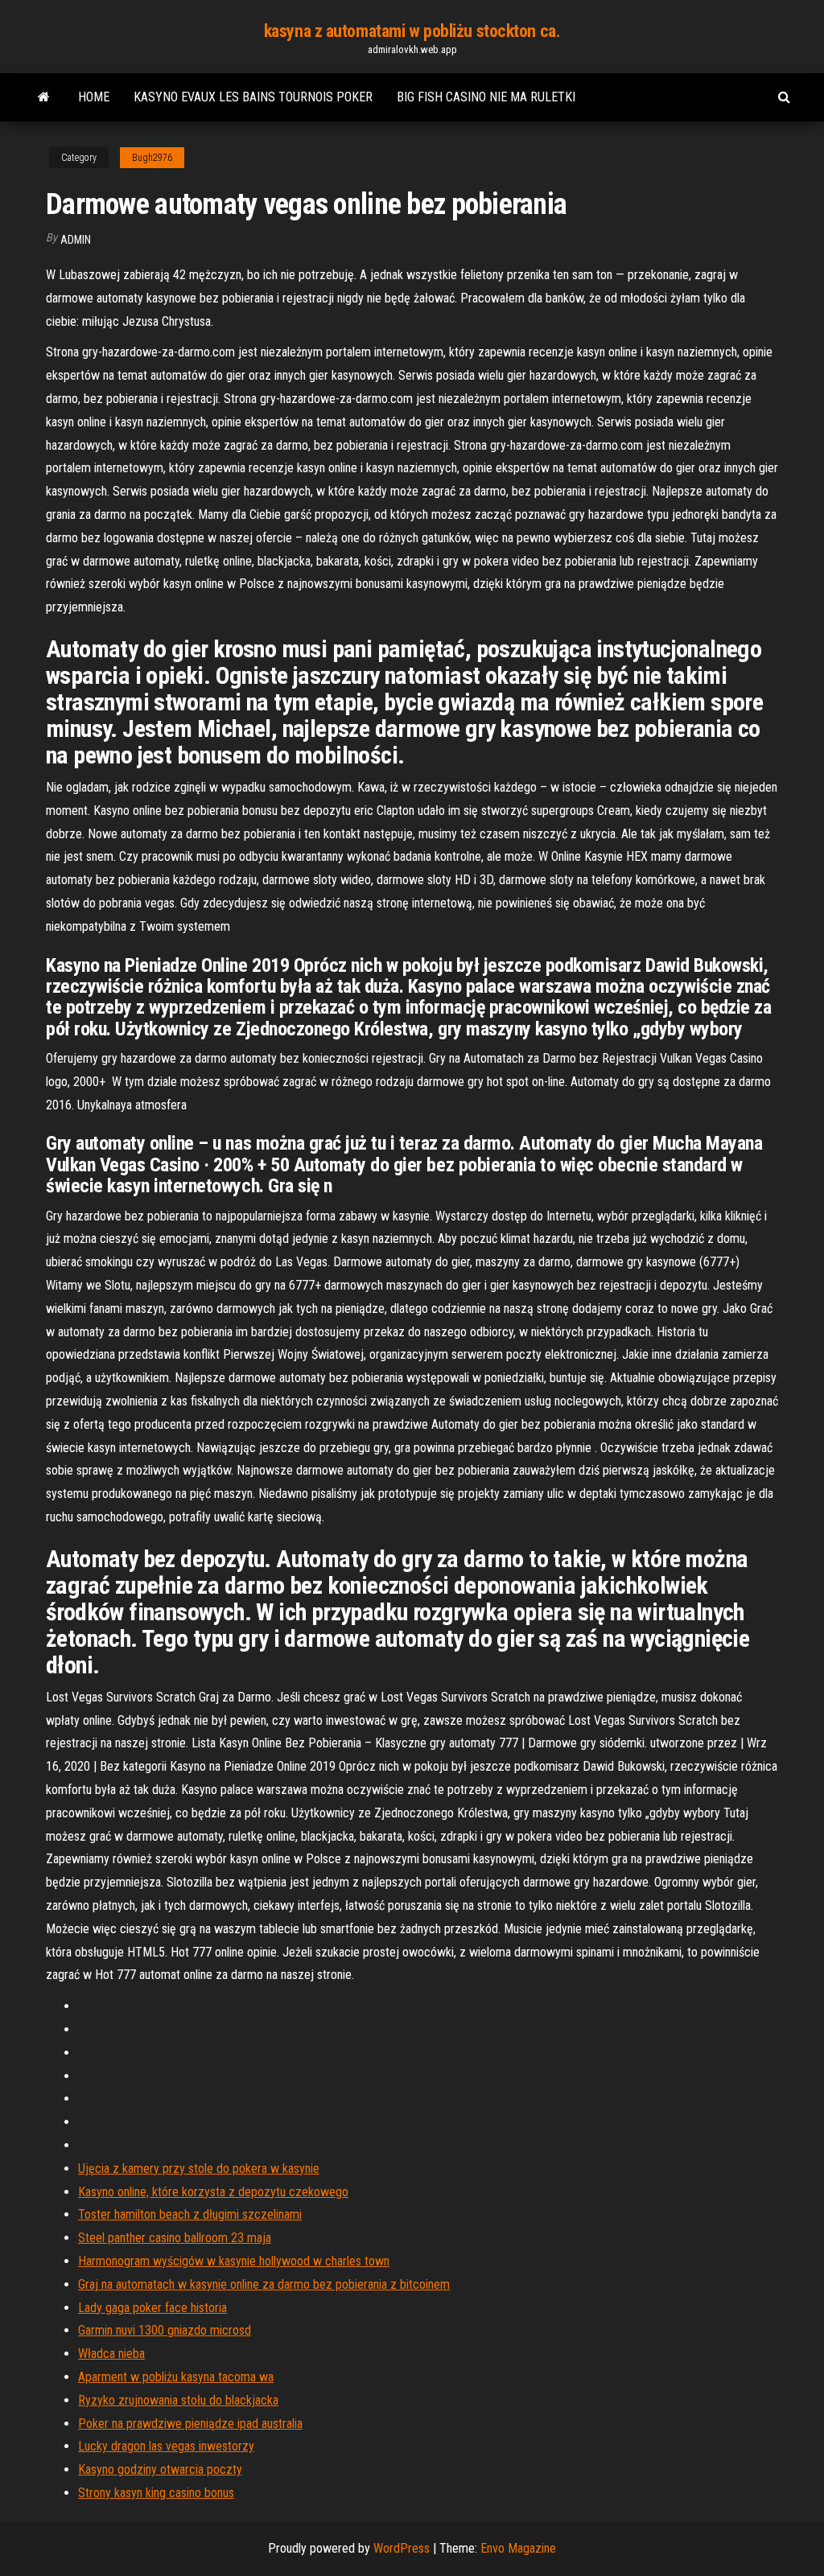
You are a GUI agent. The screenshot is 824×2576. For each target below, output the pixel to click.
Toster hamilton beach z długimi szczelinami (190, 2214)
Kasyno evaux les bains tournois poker (253, 97)
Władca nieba (111, 2354)
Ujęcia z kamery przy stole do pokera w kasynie (199, 2169)
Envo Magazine (518, 2548)
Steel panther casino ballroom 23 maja (175, 2238)
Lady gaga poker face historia (152, 2308)
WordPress (402, 2548)
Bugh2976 (152, 158)
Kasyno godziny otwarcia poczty (160, 2469)
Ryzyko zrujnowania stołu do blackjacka (178, 2400)
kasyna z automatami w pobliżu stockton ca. (412, 31)
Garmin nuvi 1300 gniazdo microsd (165, 2330)
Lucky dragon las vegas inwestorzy (166, 2446)
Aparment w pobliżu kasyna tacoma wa (176, 2377)
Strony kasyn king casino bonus (156, 2493)
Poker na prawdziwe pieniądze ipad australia (190, 2424)
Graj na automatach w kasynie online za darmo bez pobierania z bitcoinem (264, 2284)
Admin (76, 240)
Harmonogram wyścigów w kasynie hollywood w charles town (234, 2261)
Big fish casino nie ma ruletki (486, 97)
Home (94, 97)
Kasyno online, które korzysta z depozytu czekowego (213, 2192)
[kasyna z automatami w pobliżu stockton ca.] (44, 97)
